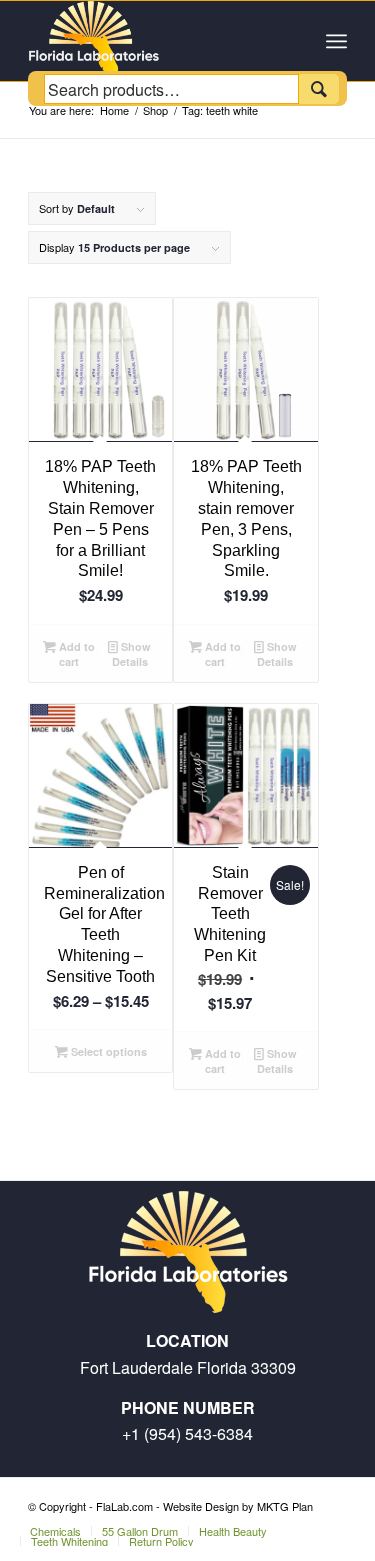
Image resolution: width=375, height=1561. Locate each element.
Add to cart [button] (75, 654)
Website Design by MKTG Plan (238, 1506)
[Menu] (336, 41)
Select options (107, 1051)
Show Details (132, 654)
